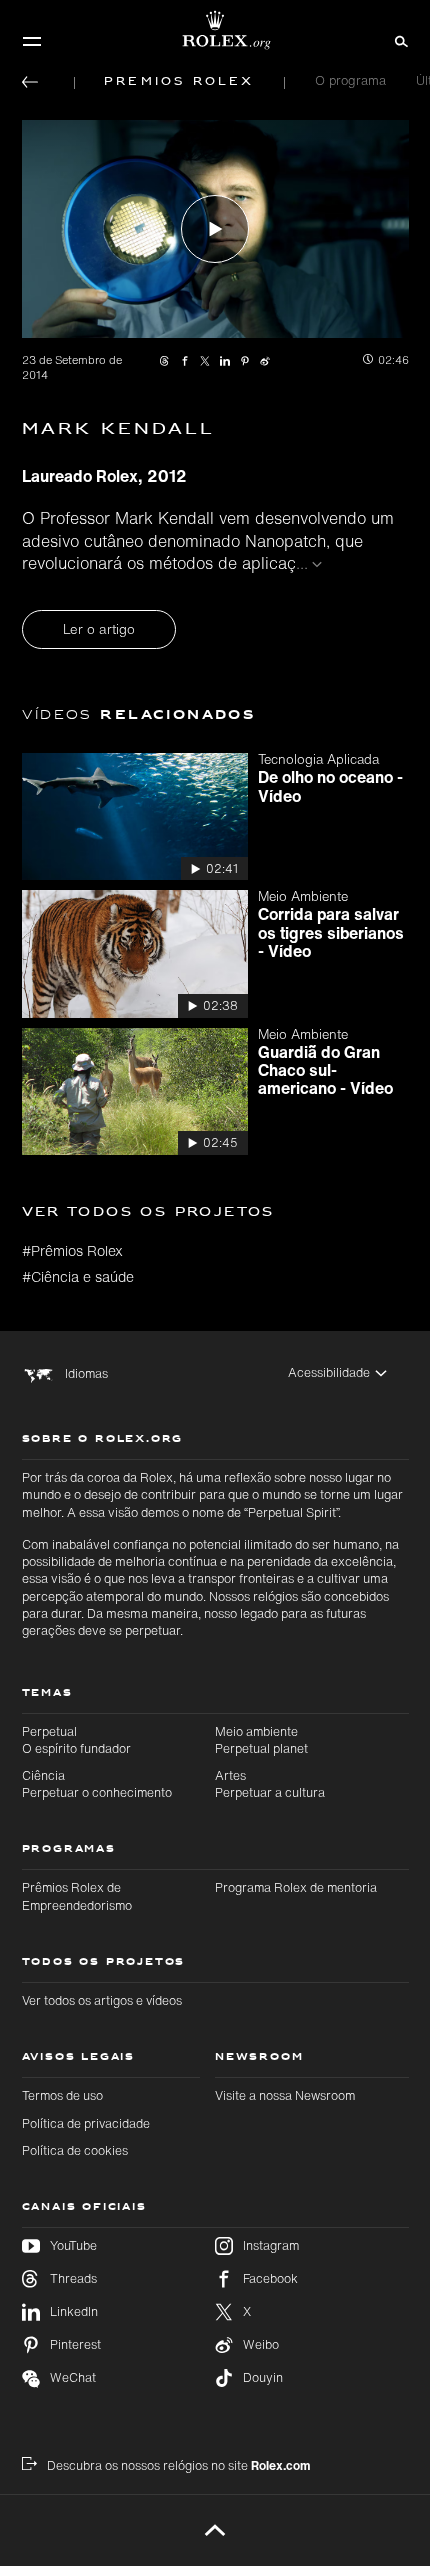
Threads (73, 2278)
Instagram (271, 2245)
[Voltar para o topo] (215, 2530)
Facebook (270, 2278)
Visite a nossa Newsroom (285, 2095)
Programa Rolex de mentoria (296, 1887)
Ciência (97, 1783)
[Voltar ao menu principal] (30, 82)
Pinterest (75, 2344)
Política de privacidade (86, 2123)
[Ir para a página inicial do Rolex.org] (215, 30)
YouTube (73, 2245)
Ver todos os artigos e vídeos (102, 2000)
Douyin (263, 2377)
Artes (270, 1783)
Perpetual (76, 1739)
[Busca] (398, 40)
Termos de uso (62, 2095)
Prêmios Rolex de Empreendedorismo (77, 1895)
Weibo (261, 2344)
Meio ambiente (261, 1739)
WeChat (73, 2377)
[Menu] (32, 41)
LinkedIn (74, 2311)
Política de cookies (75, 2150)
